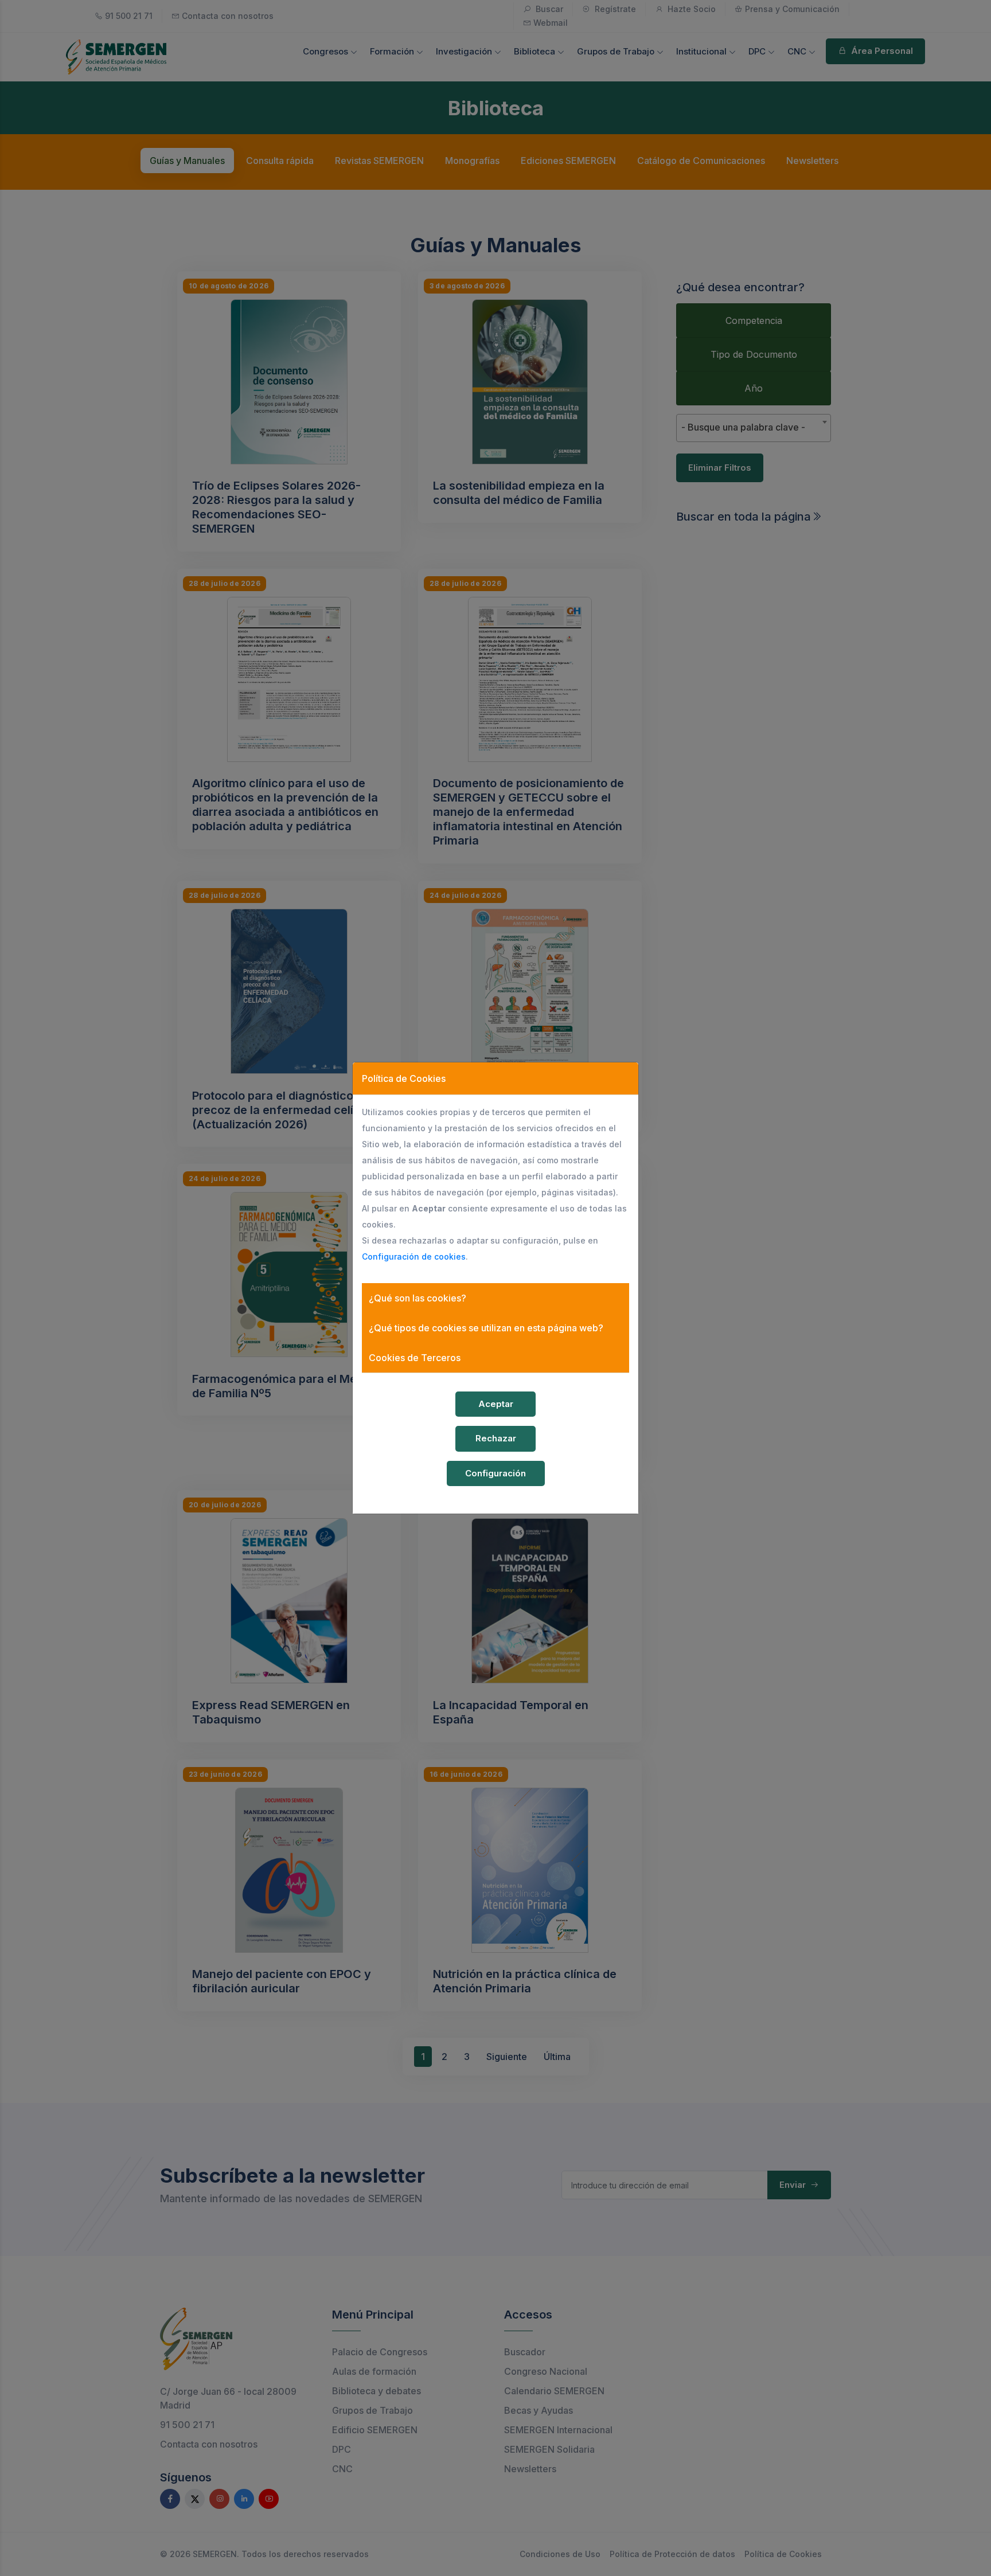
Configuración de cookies (414, 1256)
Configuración (495, 1473)
